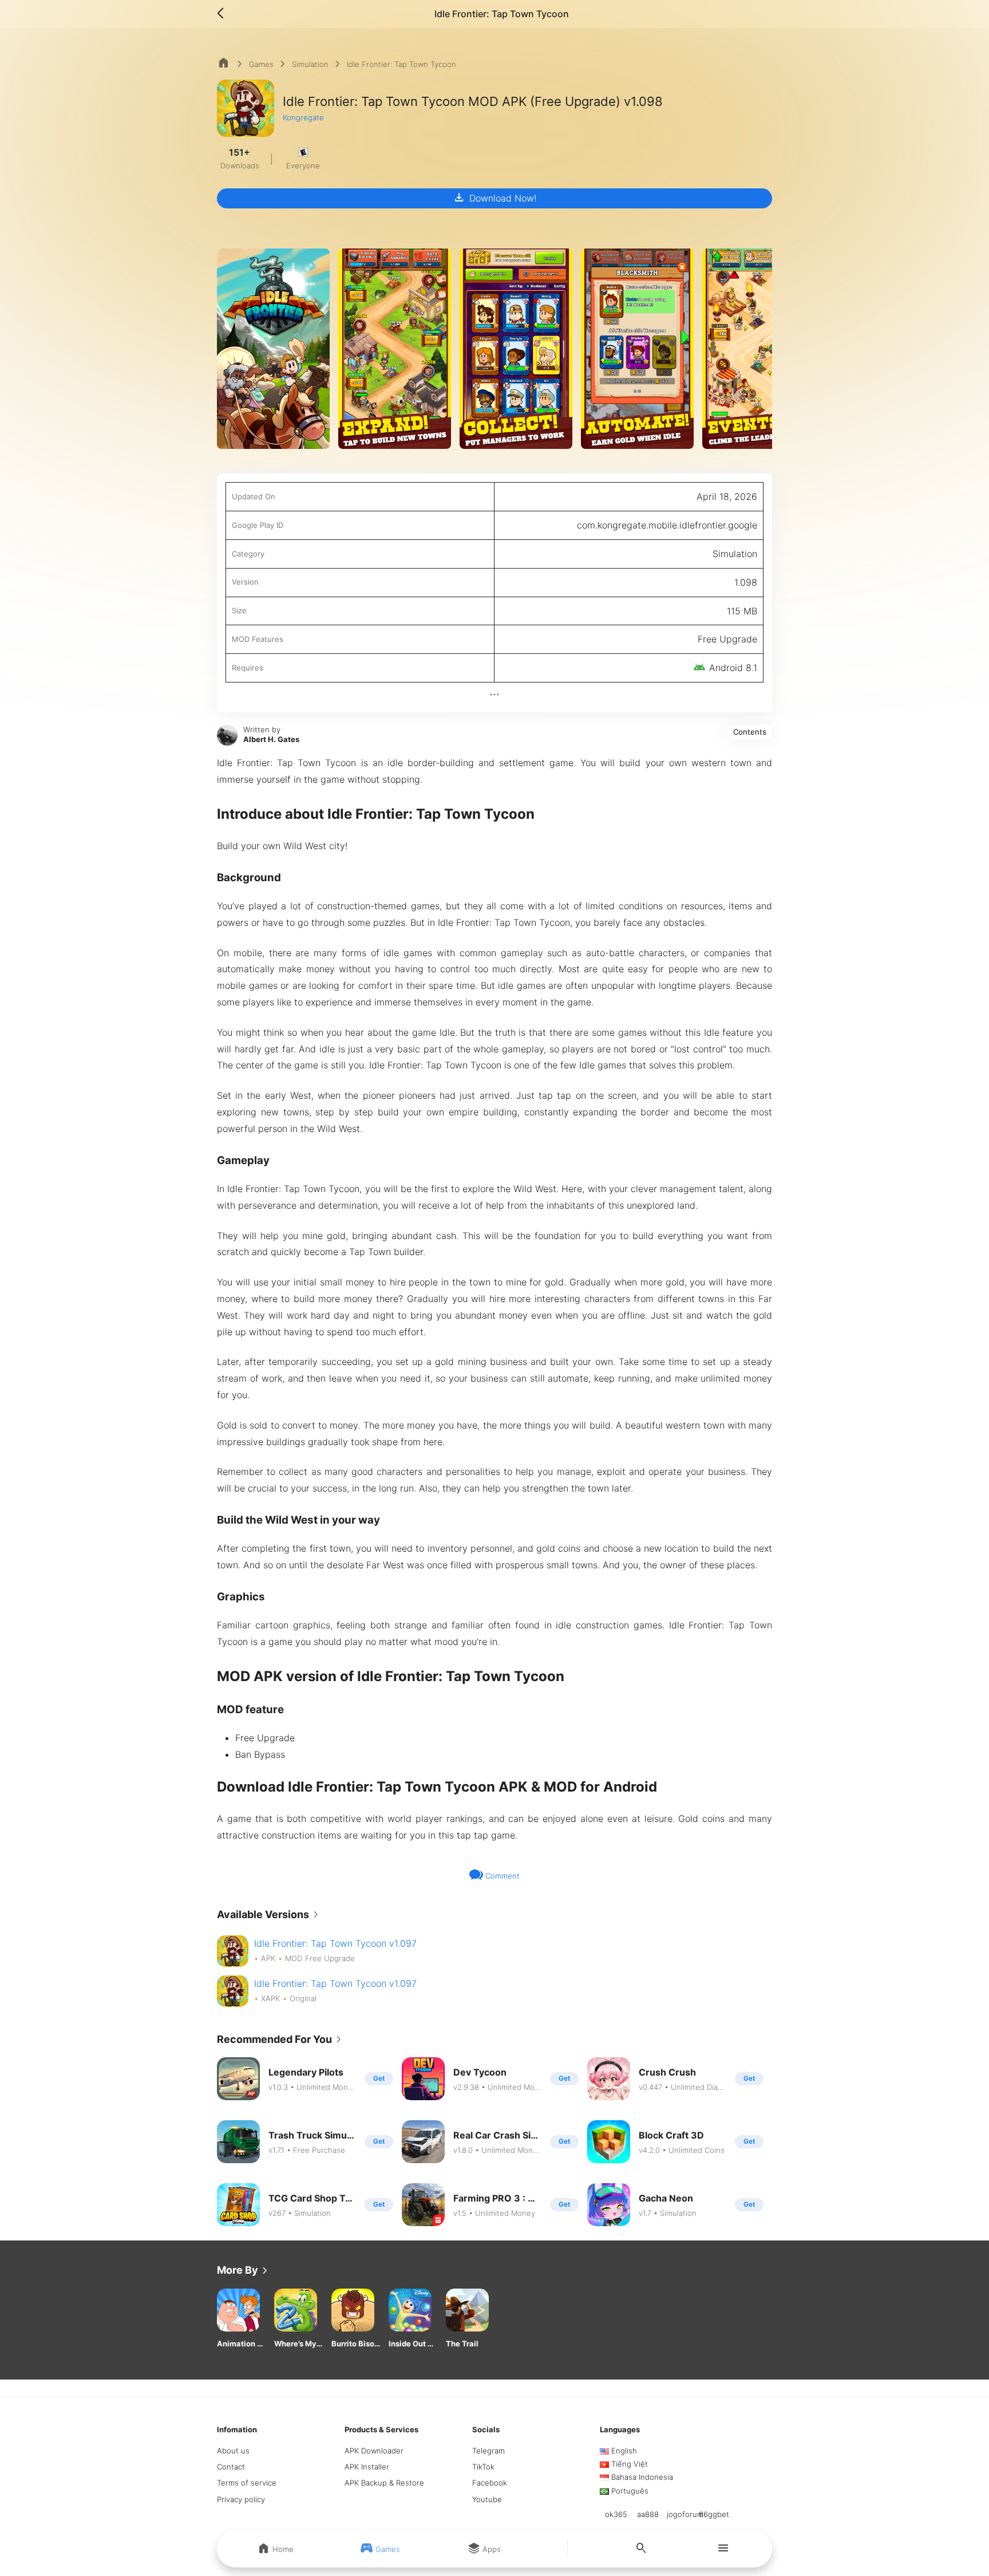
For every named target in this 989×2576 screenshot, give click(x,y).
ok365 (616, 2514)
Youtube (487, 2499)
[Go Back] (224, 14)
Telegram (488, 2451)
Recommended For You (281, 2040)
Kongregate (303, 117)
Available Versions (270, 1915)
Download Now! (494, 198)
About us (233, 2451)
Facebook (490, 2483)
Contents (750, 732)
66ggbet (714, 2514)
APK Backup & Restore (384, 2483)
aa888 (648, 2514)
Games (261, 64)
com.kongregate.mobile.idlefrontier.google (667, 525)
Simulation (310, 64)
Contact (231, 2467)
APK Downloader (374, 2451)
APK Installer (367, 2467)
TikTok (483, 2467)
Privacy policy (241, 2499)
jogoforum (685, 2514)
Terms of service (247, 2483)
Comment (501, 1876)
